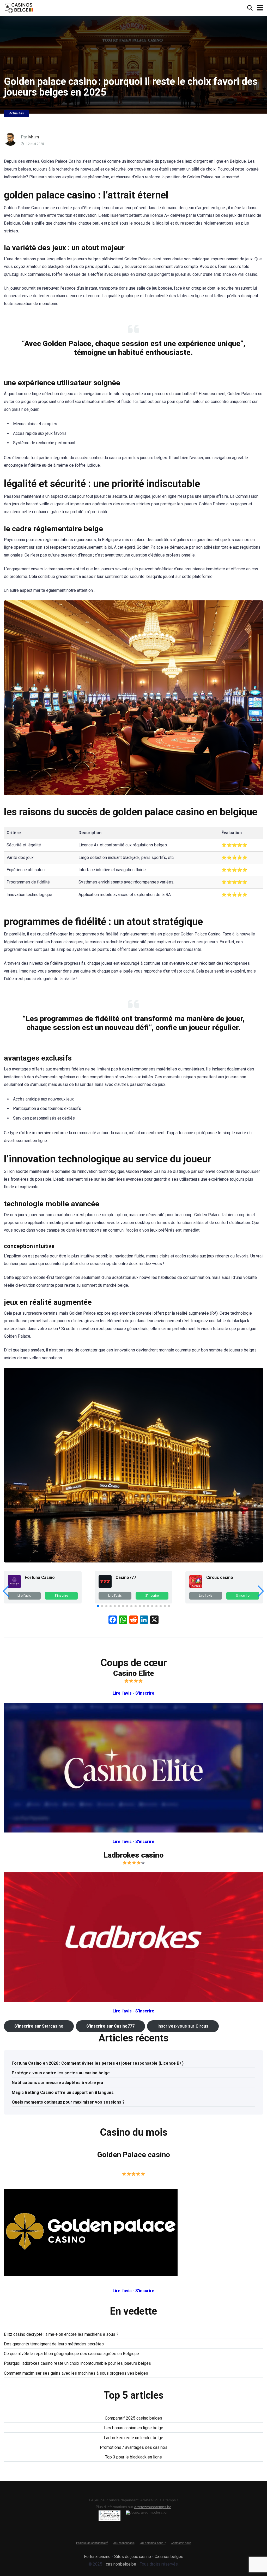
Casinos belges (169, 2557)
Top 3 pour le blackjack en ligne (133, 2457)
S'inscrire (61, 1596)
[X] (154, 1620)
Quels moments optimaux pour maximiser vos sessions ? (68, 2102)
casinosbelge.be (121, 2564)
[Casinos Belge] (19, 7)
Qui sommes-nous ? (153, 2543)
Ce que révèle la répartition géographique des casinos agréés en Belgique (71, 2354)
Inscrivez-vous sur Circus (183, 2026)
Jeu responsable (124, 2543)
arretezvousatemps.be (153, 2507)
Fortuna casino (97, 2557)
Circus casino (220, 1577)
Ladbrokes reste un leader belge (133, 2438)
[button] (98, 1606)
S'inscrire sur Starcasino (39, 2026)
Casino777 (126, 1577)
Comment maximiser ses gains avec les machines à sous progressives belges (76, 2373)
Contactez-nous (181, 2543)
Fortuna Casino (40, 1577)
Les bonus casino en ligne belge (134, 2428)
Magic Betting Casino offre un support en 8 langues (63, 2092)
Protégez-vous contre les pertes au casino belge (61, 2073)
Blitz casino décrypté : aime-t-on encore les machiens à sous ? (61, 2334)
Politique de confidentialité (92, 2543)
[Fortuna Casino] (14, 1587)
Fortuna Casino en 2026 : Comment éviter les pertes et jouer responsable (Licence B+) (98, 2063)
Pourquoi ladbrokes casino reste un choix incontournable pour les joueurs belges (77, 2363)
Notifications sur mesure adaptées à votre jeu (57, 2083)
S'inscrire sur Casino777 (110, 2026)
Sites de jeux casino (133, 2557)
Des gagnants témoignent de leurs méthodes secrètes (54, 2344)
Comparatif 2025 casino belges (133, 2418)
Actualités (17, 113)
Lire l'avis (24, 1596)
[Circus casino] (196, 1587)
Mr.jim (34, 137)
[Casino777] (105, 1587)
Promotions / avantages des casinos (134, 2447)
